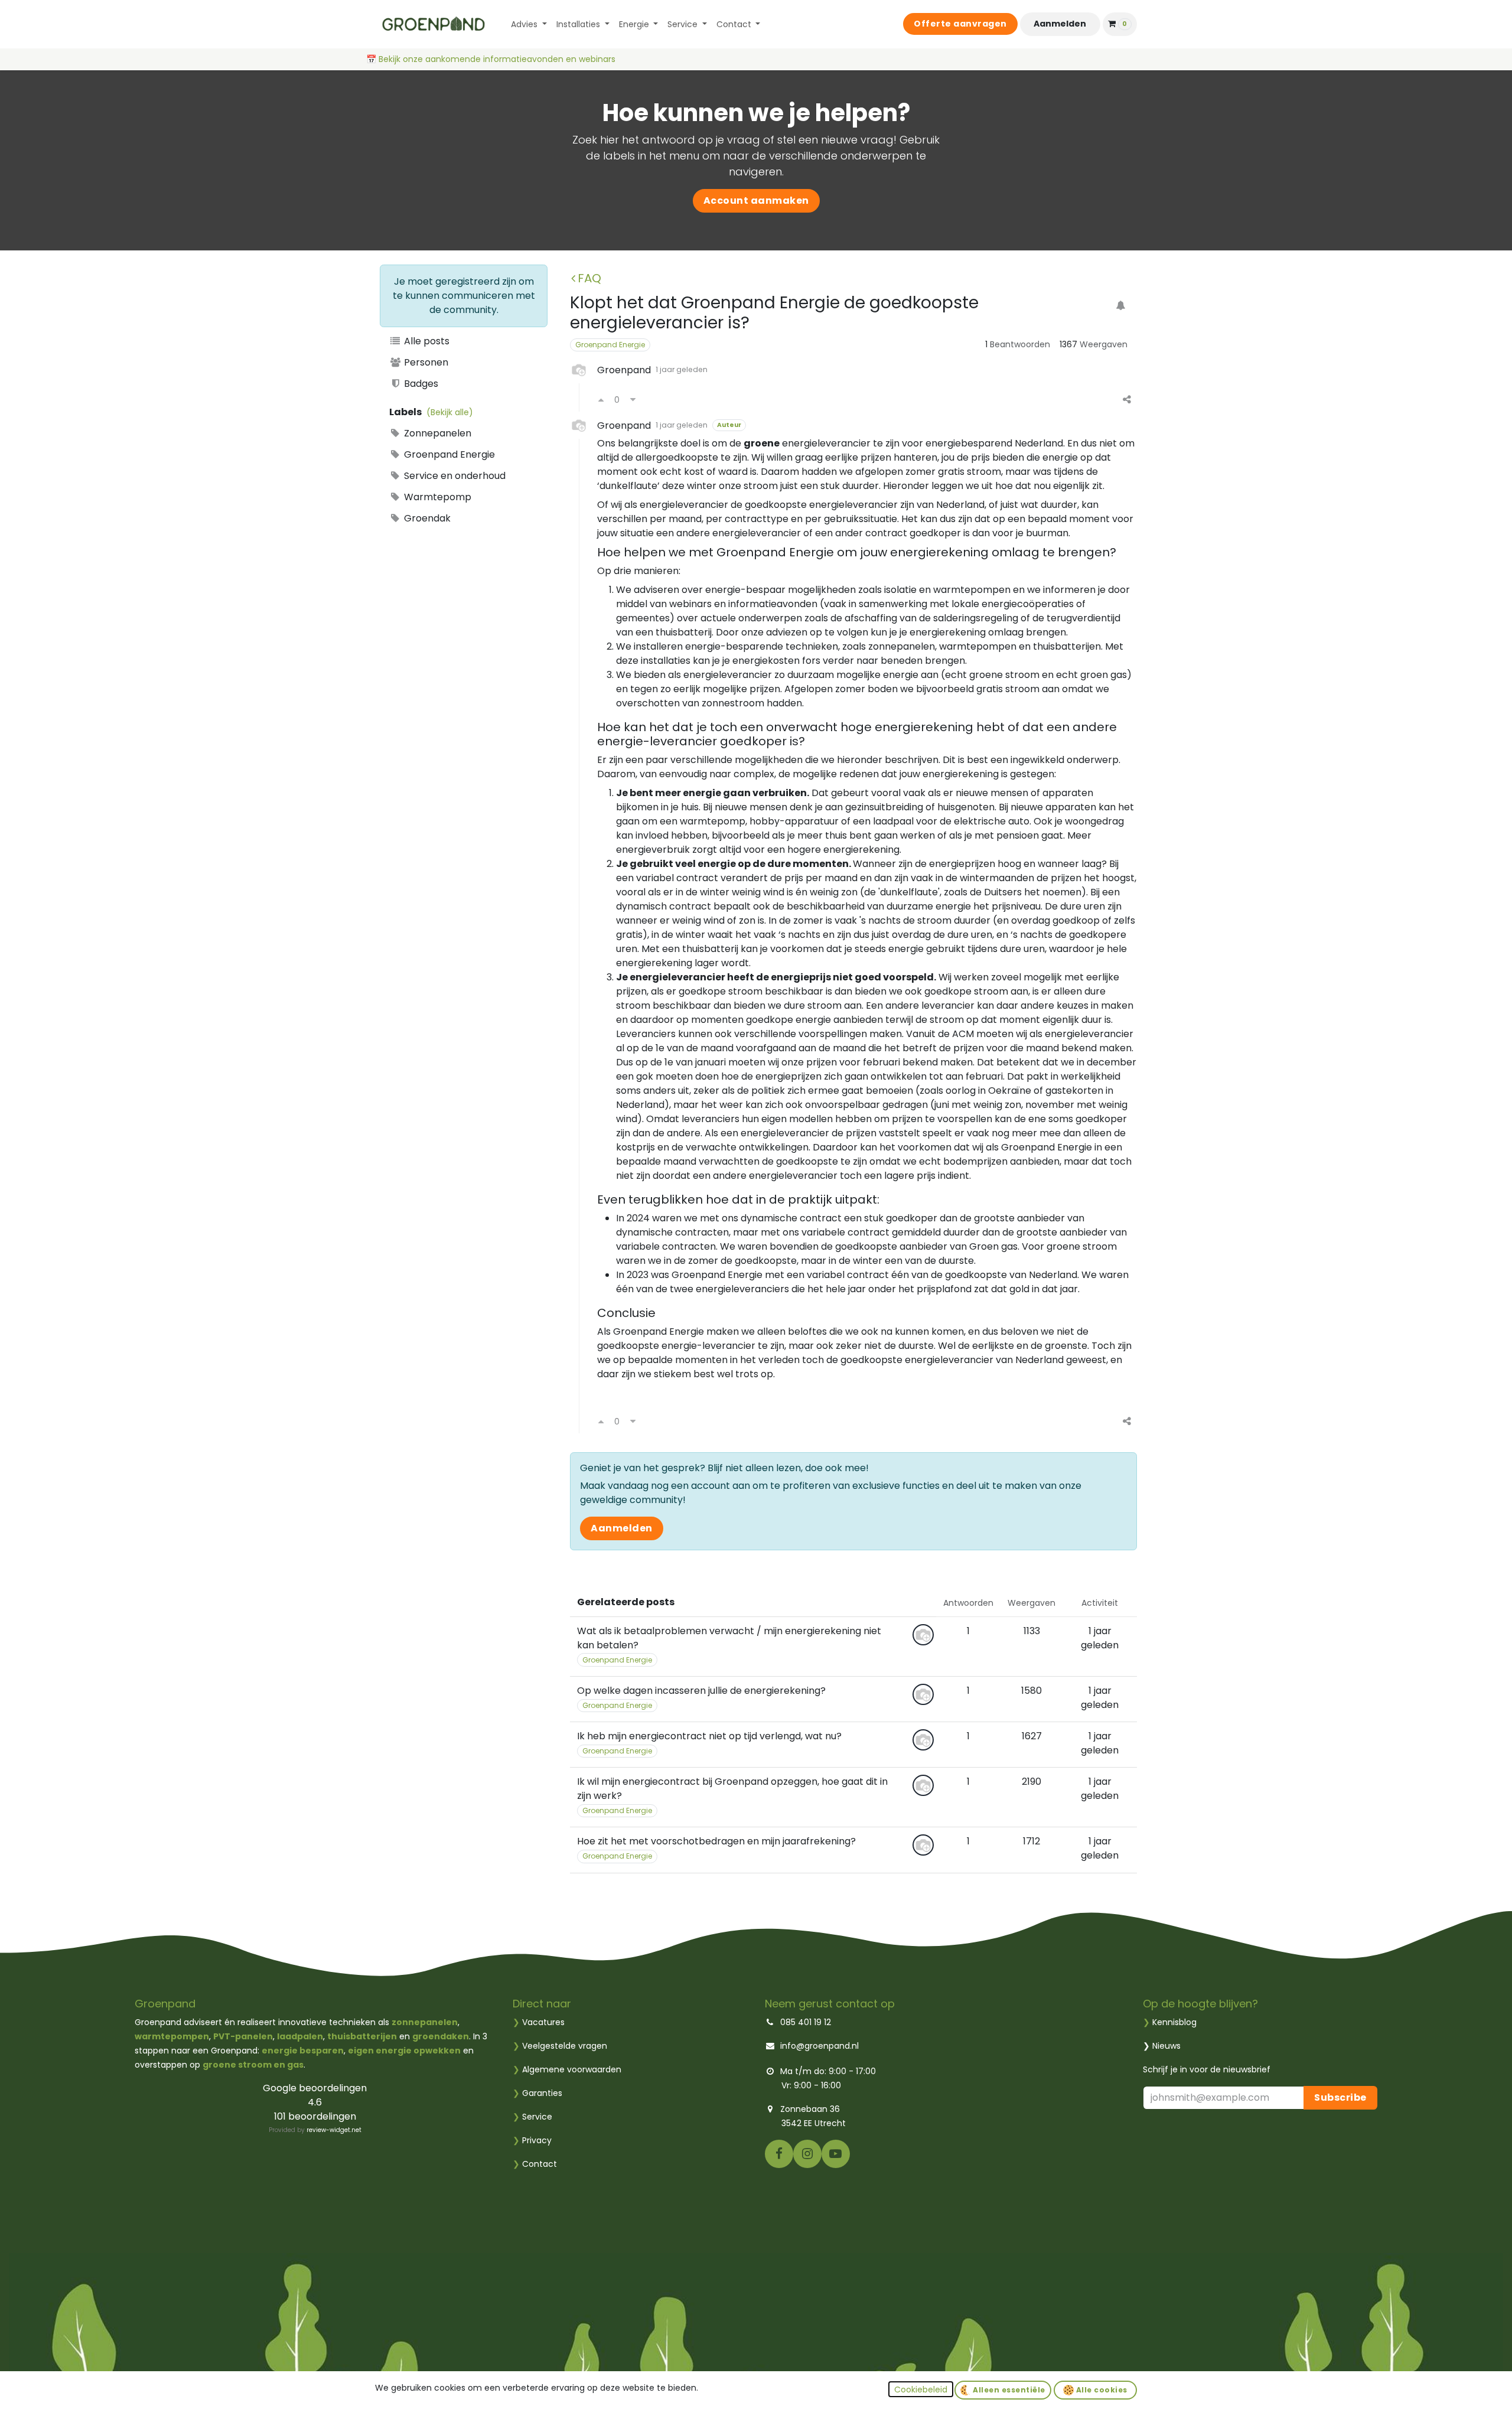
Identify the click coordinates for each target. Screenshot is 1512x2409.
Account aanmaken (756, 201)
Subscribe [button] (1340, 2097)
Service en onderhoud (454, 476)
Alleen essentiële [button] (1008, 2390)
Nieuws (1166, 2046)
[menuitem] (529, 25)
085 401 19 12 (806, 2022)
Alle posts (426, 341)
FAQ (589, 278)
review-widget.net (334, 2130)
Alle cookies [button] (1101, 2390)
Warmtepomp (436, 497)
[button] (921, 2389)
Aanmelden (1060, 24)
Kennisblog (1174, 2022)
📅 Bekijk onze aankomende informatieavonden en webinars (492, 59)
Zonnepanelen (436, 433)
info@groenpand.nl (819, 2046)
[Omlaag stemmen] (633, 400)
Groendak (426, 518)
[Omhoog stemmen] (601, 400)
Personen (425, 362)
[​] (779, 2153)
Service (532, 2117)
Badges (420, 384)
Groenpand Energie (448, 454)
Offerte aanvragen (960, 24)
